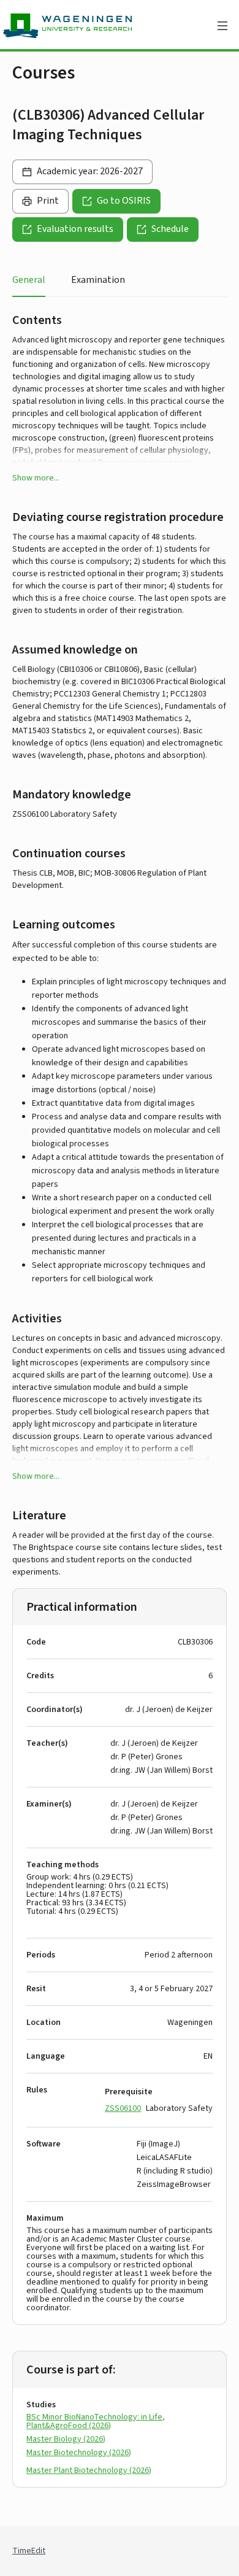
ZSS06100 (123, 2108)
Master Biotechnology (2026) (79, 2453)
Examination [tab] (98, 280)
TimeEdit (29, 2551)
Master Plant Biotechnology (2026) (89, 2470)
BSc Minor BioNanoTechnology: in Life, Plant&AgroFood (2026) (96, 2421)
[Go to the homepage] (95, 26)
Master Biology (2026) (66, 2439)
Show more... (36, 478)
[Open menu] (222, 26)
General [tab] (29, 280)
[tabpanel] (120, 1410)
